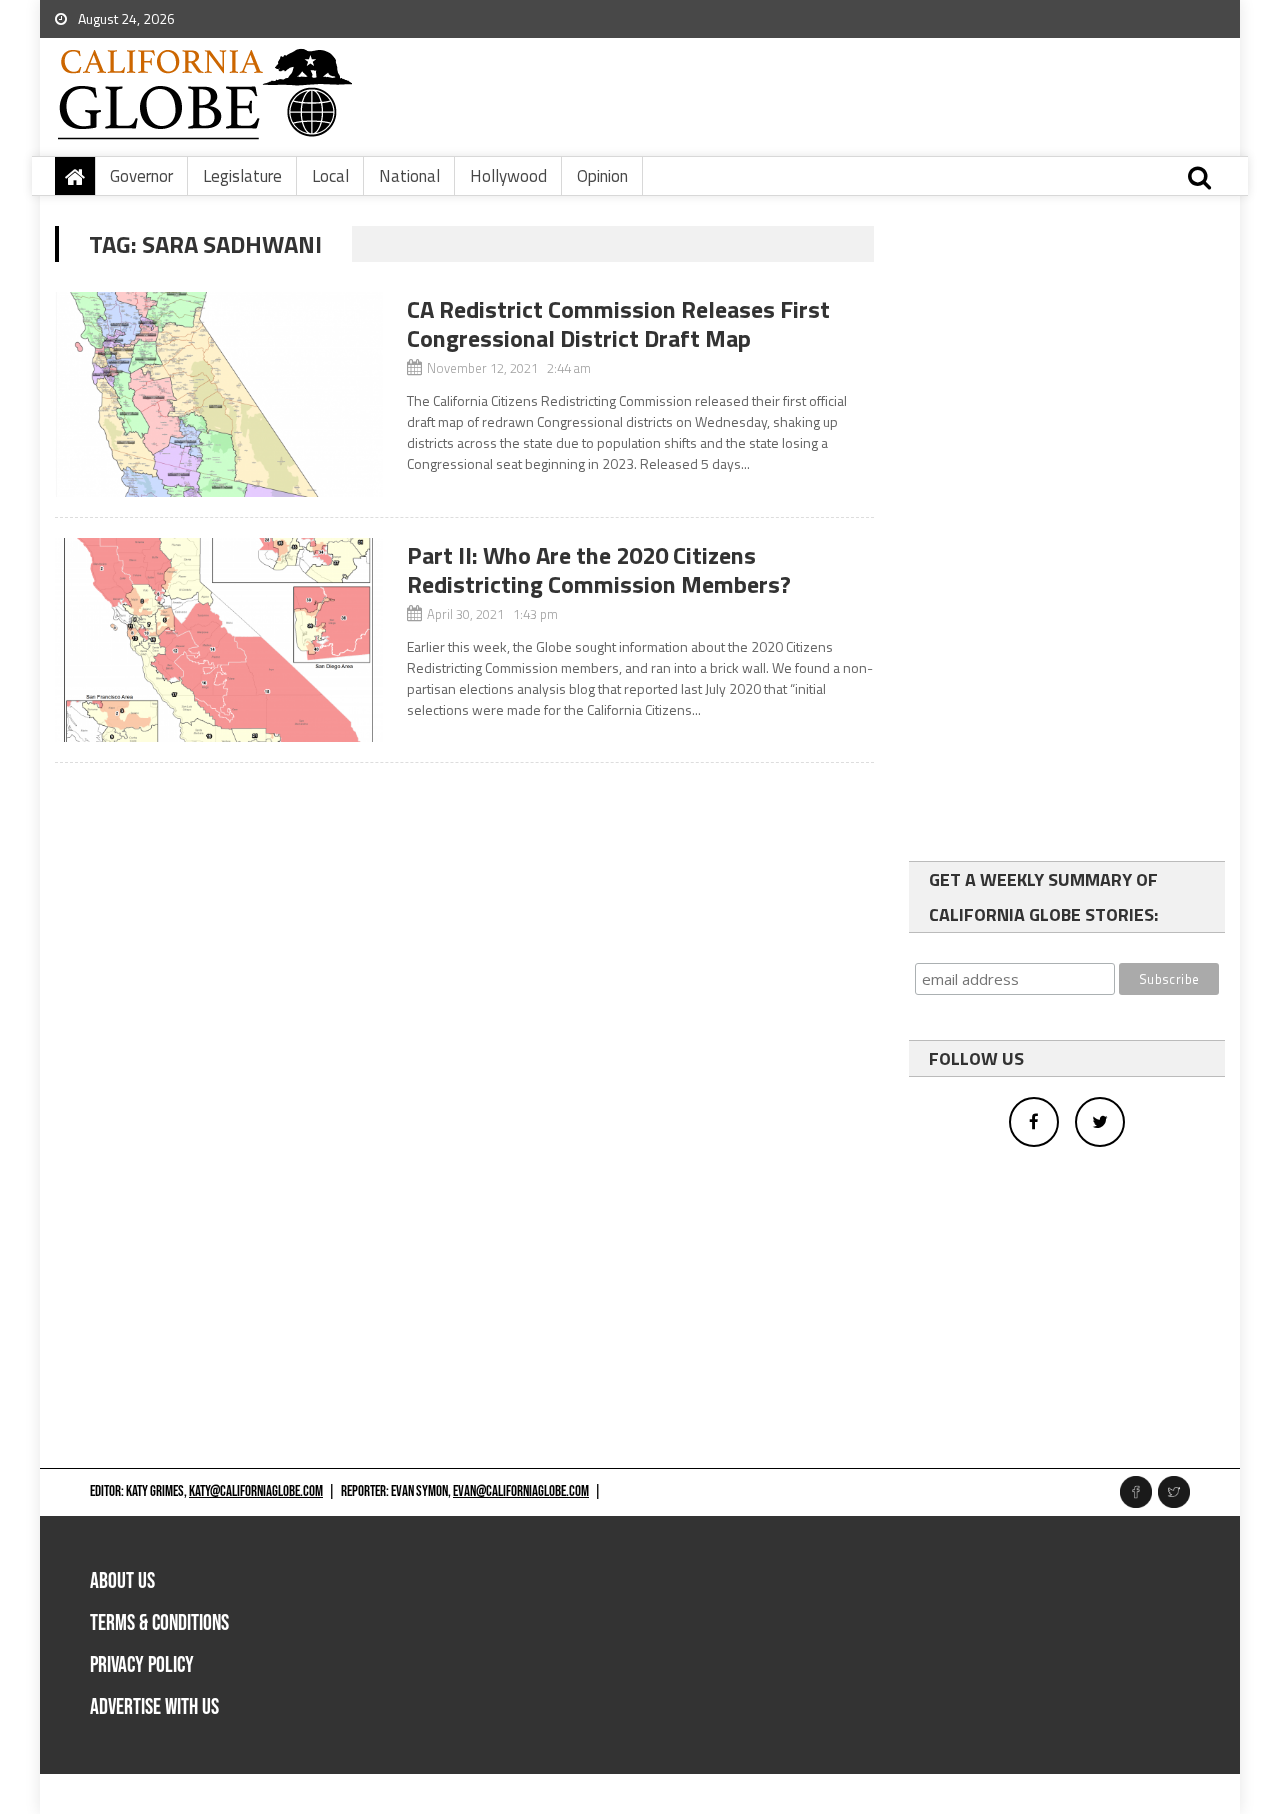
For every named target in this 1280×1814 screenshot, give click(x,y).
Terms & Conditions (159, 1623)
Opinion (602, 176)
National (409, 176)
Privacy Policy (142, 1665)
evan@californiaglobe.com (521, 1491)
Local (330, 176)
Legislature (242, 176)
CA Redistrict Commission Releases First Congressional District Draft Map (618, 323)
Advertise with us (154, 1707)
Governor (141, 176)
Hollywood (508, 176)
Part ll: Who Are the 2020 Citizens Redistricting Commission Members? (599, 569)
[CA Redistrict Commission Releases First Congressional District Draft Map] (219, 394)
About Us (122, 1581)
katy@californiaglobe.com (256, 1491)
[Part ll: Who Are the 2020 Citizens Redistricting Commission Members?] (219, 640)
